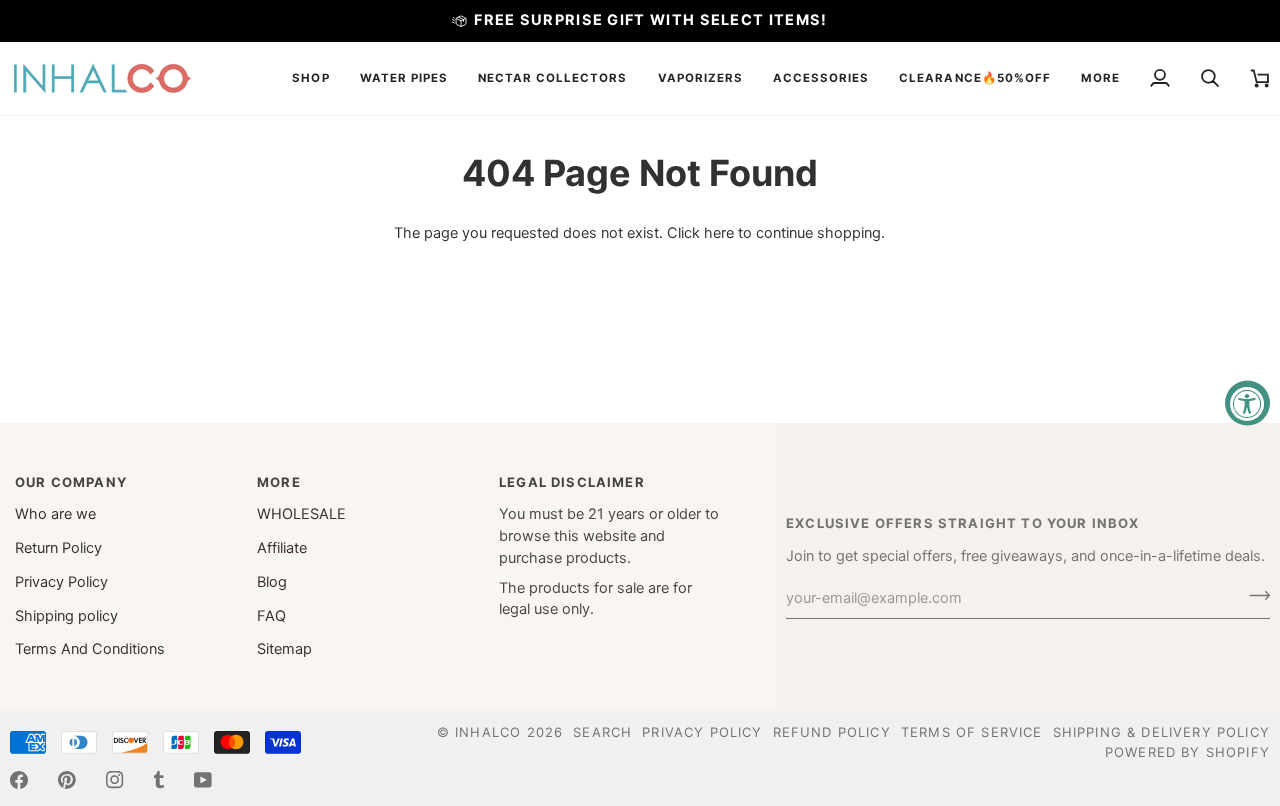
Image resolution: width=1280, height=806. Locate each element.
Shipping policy (66, 616)
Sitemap (284, 649)
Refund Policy (832, 732)
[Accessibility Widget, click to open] (1247, 403)
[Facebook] (19, 780)
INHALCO (488, 732)
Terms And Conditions (90, 649)
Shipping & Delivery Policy (1161, 732)
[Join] (1253, 596)
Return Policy (58, 548)
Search (602, 732)
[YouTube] (203, 780)
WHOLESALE (301, 514)
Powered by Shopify (1187, 752)
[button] (310, 78)
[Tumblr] (159, 780)
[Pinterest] (67, 780)
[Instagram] (115, 780)
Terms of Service (972, 732)
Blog (272, 582)
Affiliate (282, 548)
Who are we (55, 514)
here (719, 233)
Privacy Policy (61, 582)
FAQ (271, 616)
